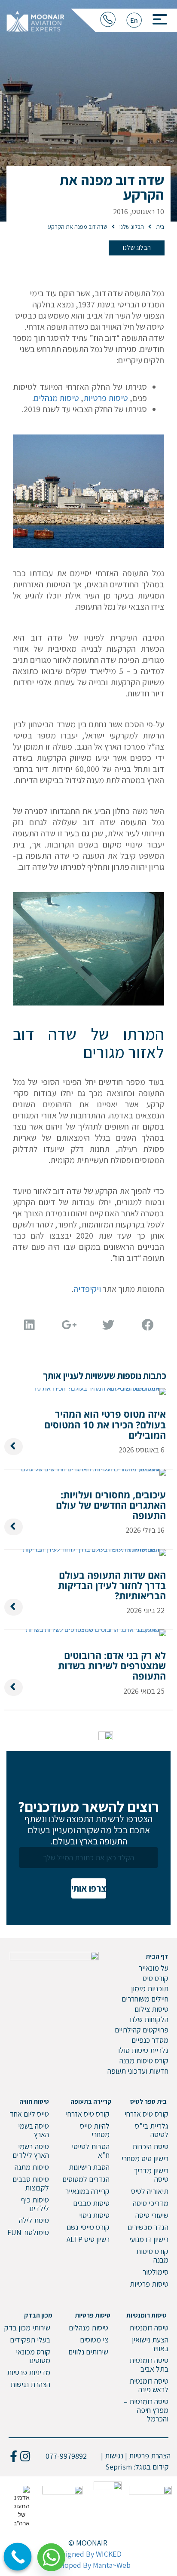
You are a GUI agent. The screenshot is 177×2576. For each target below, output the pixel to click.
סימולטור (156, 2272)
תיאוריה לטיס (150, 2191)
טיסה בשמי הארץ (34, 2130)
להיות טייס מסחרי (95, 2130)
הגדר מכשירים (148, 2227)
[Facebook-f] (14, 2456)
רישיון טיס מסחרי (145, 2158)
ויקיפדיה (87, 1289)
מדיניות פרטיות (29, 2372)
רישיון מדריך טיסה (151, 2175)
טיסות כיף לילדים (35, 2204)
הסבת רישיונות (89, 2167)
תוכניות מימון (150, 1988)
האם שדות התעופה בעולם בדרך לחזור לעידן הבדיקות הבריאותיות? (112, 1585)
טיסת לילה (34, 2220)
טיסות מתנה (32, 2167)
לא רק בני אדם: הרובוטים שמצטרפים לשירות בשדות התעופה (112, 1665)
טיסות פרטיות (106, 398)
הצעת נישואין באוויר (150, 2344)
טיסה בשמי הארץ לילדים (31, 2151)
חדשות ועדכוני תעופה (138, 2071)
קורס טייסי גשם (88, 2227)
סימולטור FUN (28, 2232)
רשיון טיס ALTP (88, 2239)
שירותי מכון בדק (27, 2328)
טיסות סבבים (91, 2203)
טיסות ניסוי (94, 2215)
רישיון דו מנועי (149, 2239)
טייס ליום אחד (29, 2114)
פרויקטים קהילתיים (142, 2030)
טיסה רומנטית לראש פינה (149, 2385)
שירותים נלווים (88, 2352)
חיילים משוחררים (145, 1999)
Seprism (119, 2467)
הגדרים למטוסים (86, 2179)
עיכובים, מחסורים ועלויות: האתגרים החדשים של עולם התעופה (111, 1505)
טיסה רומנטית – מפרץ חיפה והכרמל (146, 2410)
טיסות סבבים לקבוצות (31, 2183)
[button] (157, 17)
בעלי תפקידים (30, 2340)
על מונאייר (154, 1968)
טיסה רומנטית (149, 2328)
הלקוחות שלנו (149, 2019)
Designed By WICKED (88, 2554)
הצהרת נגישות (30, 2384)
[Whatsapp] (55, 2554)
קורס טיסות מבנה (144, 2061)
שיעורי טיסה (152, 2215)
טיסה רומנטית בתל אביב (149, 2365)
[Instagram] (25, 2456)
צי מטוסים (94, 2340)
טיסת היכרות (150, 2146)
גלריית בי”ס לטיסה (152, 2130)
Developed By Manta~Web (88, 2565)
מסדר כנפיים (150, 2040)
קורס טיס (156, 1978)
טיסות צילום (151, 2009)
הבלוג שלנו (137, 248)
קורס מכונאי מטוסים (33, 2356)
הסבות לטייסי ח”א (91, 2151)
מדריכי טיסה (151, 2203)
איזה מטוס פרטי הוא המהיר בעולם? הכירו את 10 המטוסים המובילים (105, 1424)
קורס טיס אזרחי (146, 2114)
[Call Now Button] (18, 2557)
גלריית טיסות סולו (143, 2050)
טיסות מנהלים (56, 398)
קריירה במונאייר (87, 2191)
